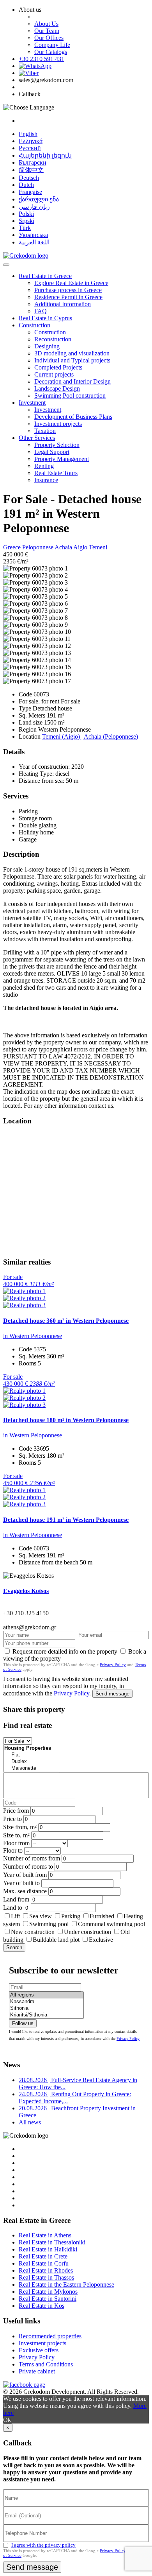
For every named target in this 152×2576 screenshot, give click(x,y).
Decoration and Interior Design (72, 381)
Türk (25, 228)
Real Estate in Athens (45, 2235)
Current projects (54, 374)
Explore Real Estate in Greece (71, 283)
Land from (16, 1899)
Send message (112, 1694)
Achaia (64, 547)
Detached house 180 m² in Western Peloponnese (66, 1420)
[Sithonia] (46, 2008)
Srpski (27, 221)
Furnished (102, 1916)
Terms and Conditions (46, 2364)
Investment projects (58, 424)
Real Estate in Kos (42, 2306)
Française (30, 192)
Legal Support (52, 452)
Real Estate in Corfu (44, 2263)
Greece (13, 547)
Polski (26, 214)
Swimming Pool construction (70, 396)
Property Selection (57, 445)
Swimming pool (49, 1924)
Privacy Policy (113, 1665)
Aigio (81, 547)
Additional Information (63, 304)
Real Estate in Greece (45, 276)
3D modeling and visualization (72, 353)
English (28, 134)
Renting (44, 466)
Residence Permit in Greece (68, 297)
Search (14, 1947)
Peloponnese (38, 547)
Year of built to (21, 1883)
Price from (16, 1811)
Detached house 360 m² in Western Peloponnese (66, 1321)
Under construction (87, 1932)
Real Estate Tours (56, 473)
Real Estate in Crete (43, 2256)
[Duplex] (31, 1762)
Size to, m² (16, 1835)
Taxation (45, 431)
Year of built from (25, 1875)
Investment (32, 403)
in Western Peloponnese (33, 1336)
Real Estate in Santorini (48, 2299)
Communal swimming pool (111, 1924)
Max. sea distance (25, 1891)
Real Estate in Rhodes (46, 2270)
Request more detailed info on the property (65, 1651)
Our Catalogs (51, 52)
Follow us (23, 2023)
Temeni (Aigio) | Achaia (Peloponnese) (90, 736)
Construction (34, 325)
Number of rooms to (28, 1867)
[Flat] (31, 1755)
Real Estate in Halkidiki (48, 2249)
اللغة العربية (34, 242)
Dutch (26, 185)
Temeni (98, 547)
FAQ (41, 311)
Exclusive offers (39, 2350)
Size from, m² (20, 1827)
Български (33, 162)
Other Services (37, 438)
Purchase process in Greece (68, 290)
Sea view (41, 1916)
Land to (13, 1908)
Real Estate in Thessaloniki (52, 2242)
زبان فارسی (34, 207)
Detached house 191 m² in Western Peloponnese (66, 1520)
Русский (30, 148)
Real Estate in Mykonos (48, 2292)
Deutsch (29, 178)
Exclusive (101, 1940)
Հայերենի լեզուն (45, 155)
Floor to (13, 1850)
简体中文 (31, 170)
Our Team (47, 31)
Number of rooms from (32, 1858)
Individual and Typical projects (72, 360)
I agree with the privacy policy (43, 2545)
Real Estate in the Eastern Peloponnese (66, 2284)
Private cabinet (37, 2371)
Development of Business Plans (73, 417)
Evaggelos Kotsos (26, 1591)
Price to (12, 1819)
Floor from (16, 1843)
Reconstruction (53, 339)
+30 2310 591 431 (42, 59)
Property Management (62, 459)
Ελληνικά (31, 141)
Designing (47, 346)
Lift (15, 1916)
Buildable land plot (56, 1940)
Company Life (52, 45)
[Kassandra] (46, 2002)
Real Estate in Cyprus (45, 318)
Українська (33, 235)
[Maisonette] (31, 1768)
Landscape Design (57, 388)
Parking (72, 1916)
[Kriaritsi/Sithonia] (46, 2015)
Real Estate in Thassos (46, 2277)
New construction (33, 1932)
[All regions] (46, 1995)
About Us (46, 24)
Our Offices (49, 38)
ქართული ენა (39, 199)
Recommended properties (50, 2336)
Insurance (46, 480)
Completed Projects (58, 367)
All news (30, 2122)
